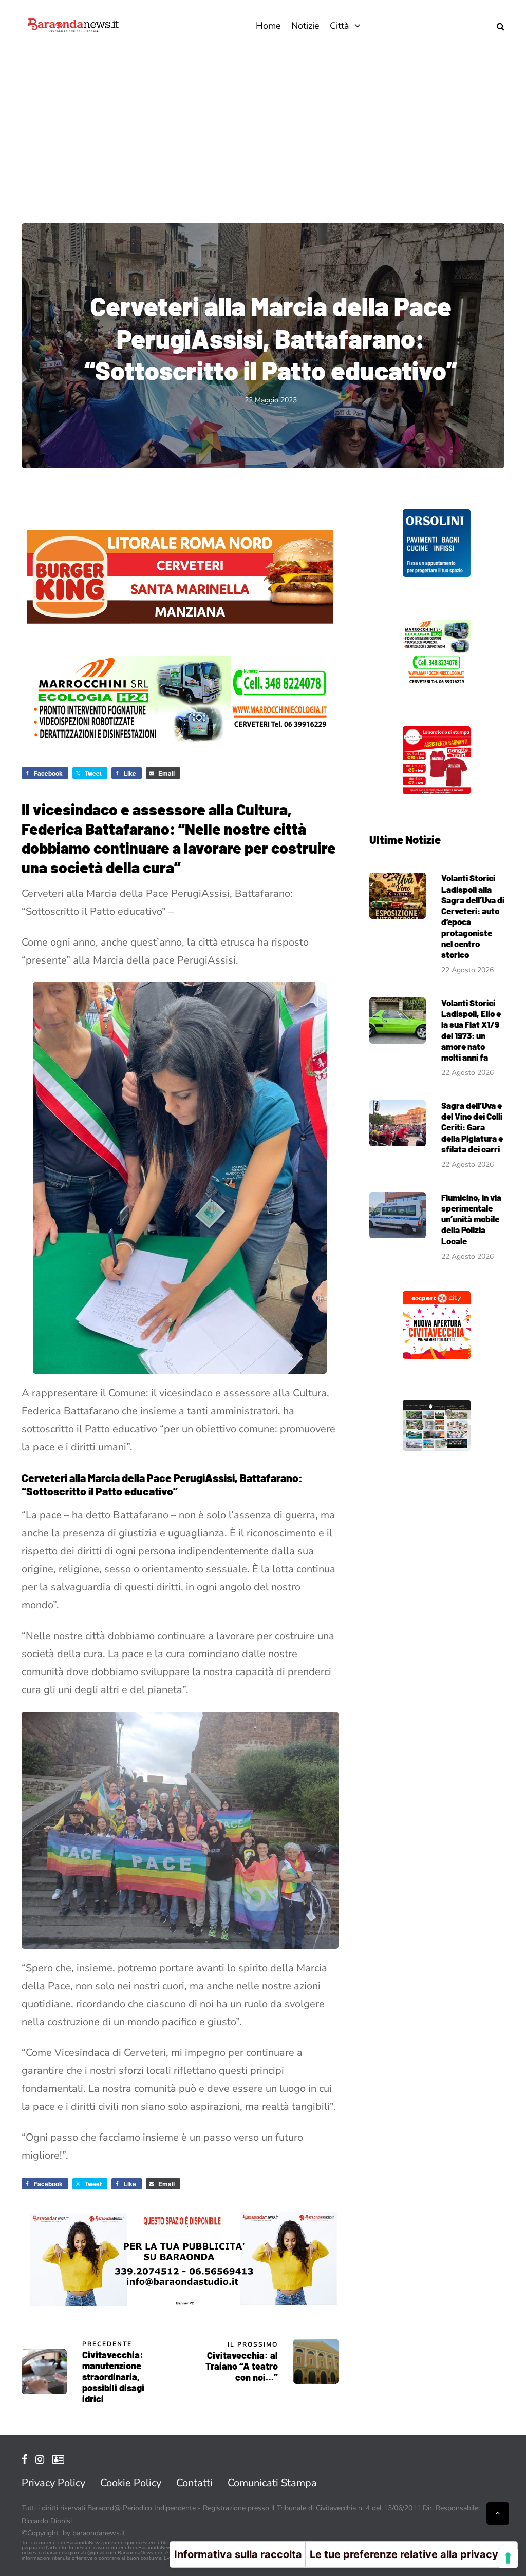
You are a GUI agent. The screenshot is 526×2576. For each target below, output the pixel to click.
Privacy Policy (53, 2483)
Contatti (194, 2483)
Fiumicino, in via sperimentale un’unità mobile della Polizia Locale (471, 1219)
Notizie (305, 26)
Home (268, 26)
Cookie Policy (131, 2483)
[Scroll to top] (498, 2513)
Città (340, 26)
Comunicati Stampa (272, 2483)
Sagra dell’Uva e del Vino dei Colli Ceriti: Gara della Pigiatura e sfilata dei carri (472, 1127)
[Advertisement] (263, 128)
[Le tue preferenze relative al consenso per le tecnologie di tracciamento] (508, 2558)
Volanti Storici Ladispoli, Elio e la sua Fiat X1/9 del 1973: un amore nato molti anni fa (471, 1030)
